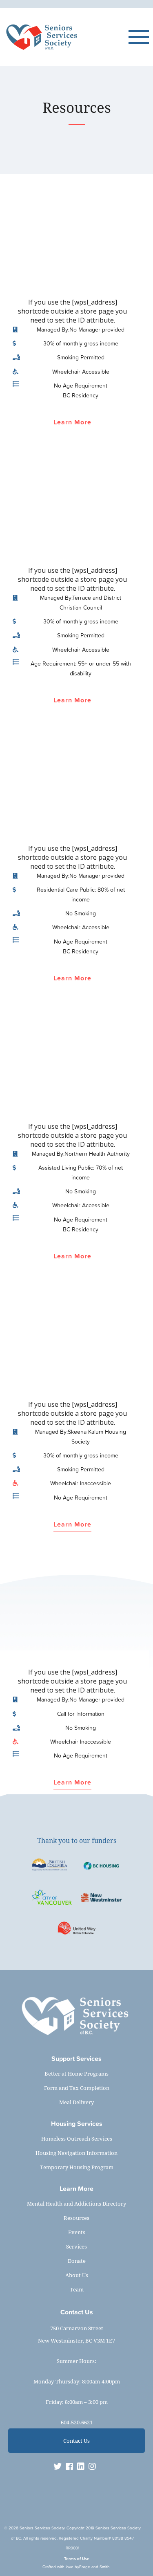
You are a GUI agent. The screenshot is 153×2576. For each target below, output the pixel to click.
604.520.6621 (77, 2422)
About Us (77, 2275)
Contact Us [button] (76, 2441)
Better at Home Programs (76, 2074)
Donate (77, 2261)
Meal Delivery (76, 2102)
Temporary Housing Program (77, 2167)
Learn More (72, 423)
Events (77, 2232)
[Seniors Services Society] (66, 37)
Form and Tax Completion (77, 2088)
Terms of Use (77, 2559)
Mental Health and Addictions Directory (76, 2204)
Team (77, 2289)
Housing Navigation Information (76, 2153)
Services (76, 2246)
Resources (76, 2218)
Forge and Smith (94, 2567)
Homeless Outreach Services (77, 2139)
